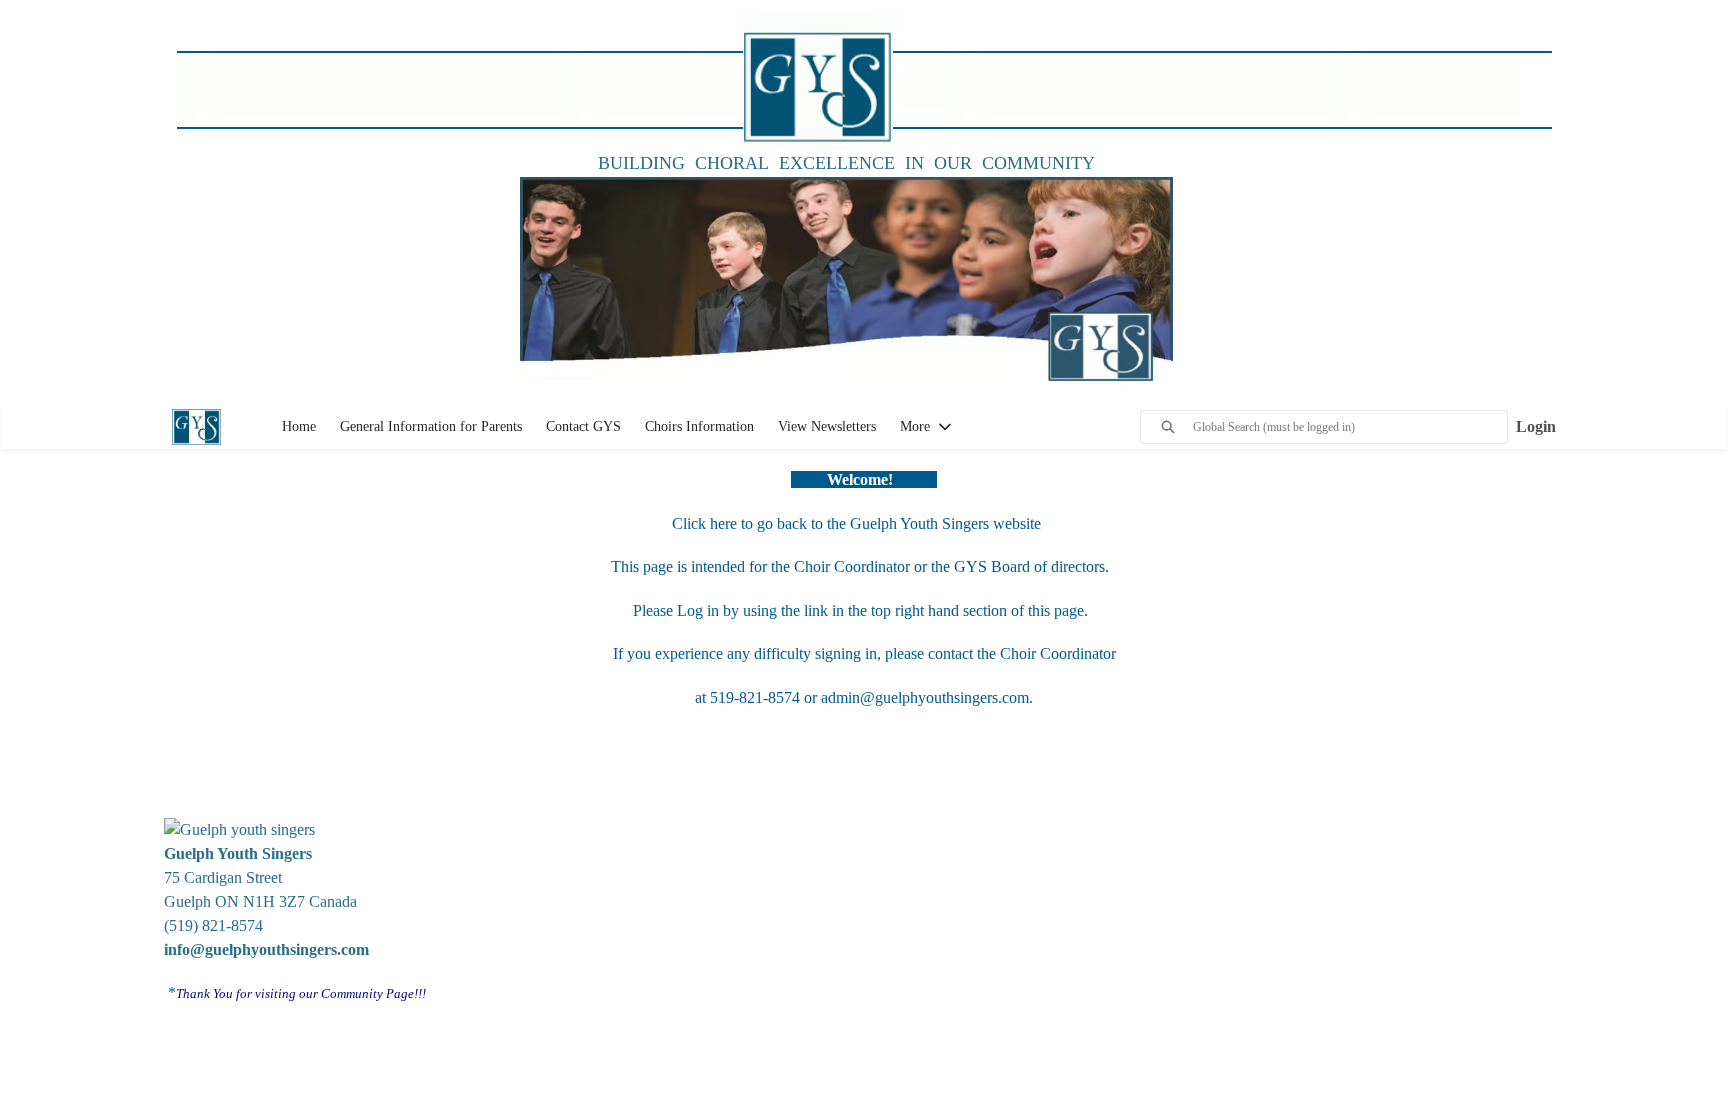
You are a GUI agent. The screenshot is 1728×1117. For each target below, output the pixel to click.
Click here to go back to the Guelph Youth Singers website (858, 523)
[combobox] (1350, 427)
